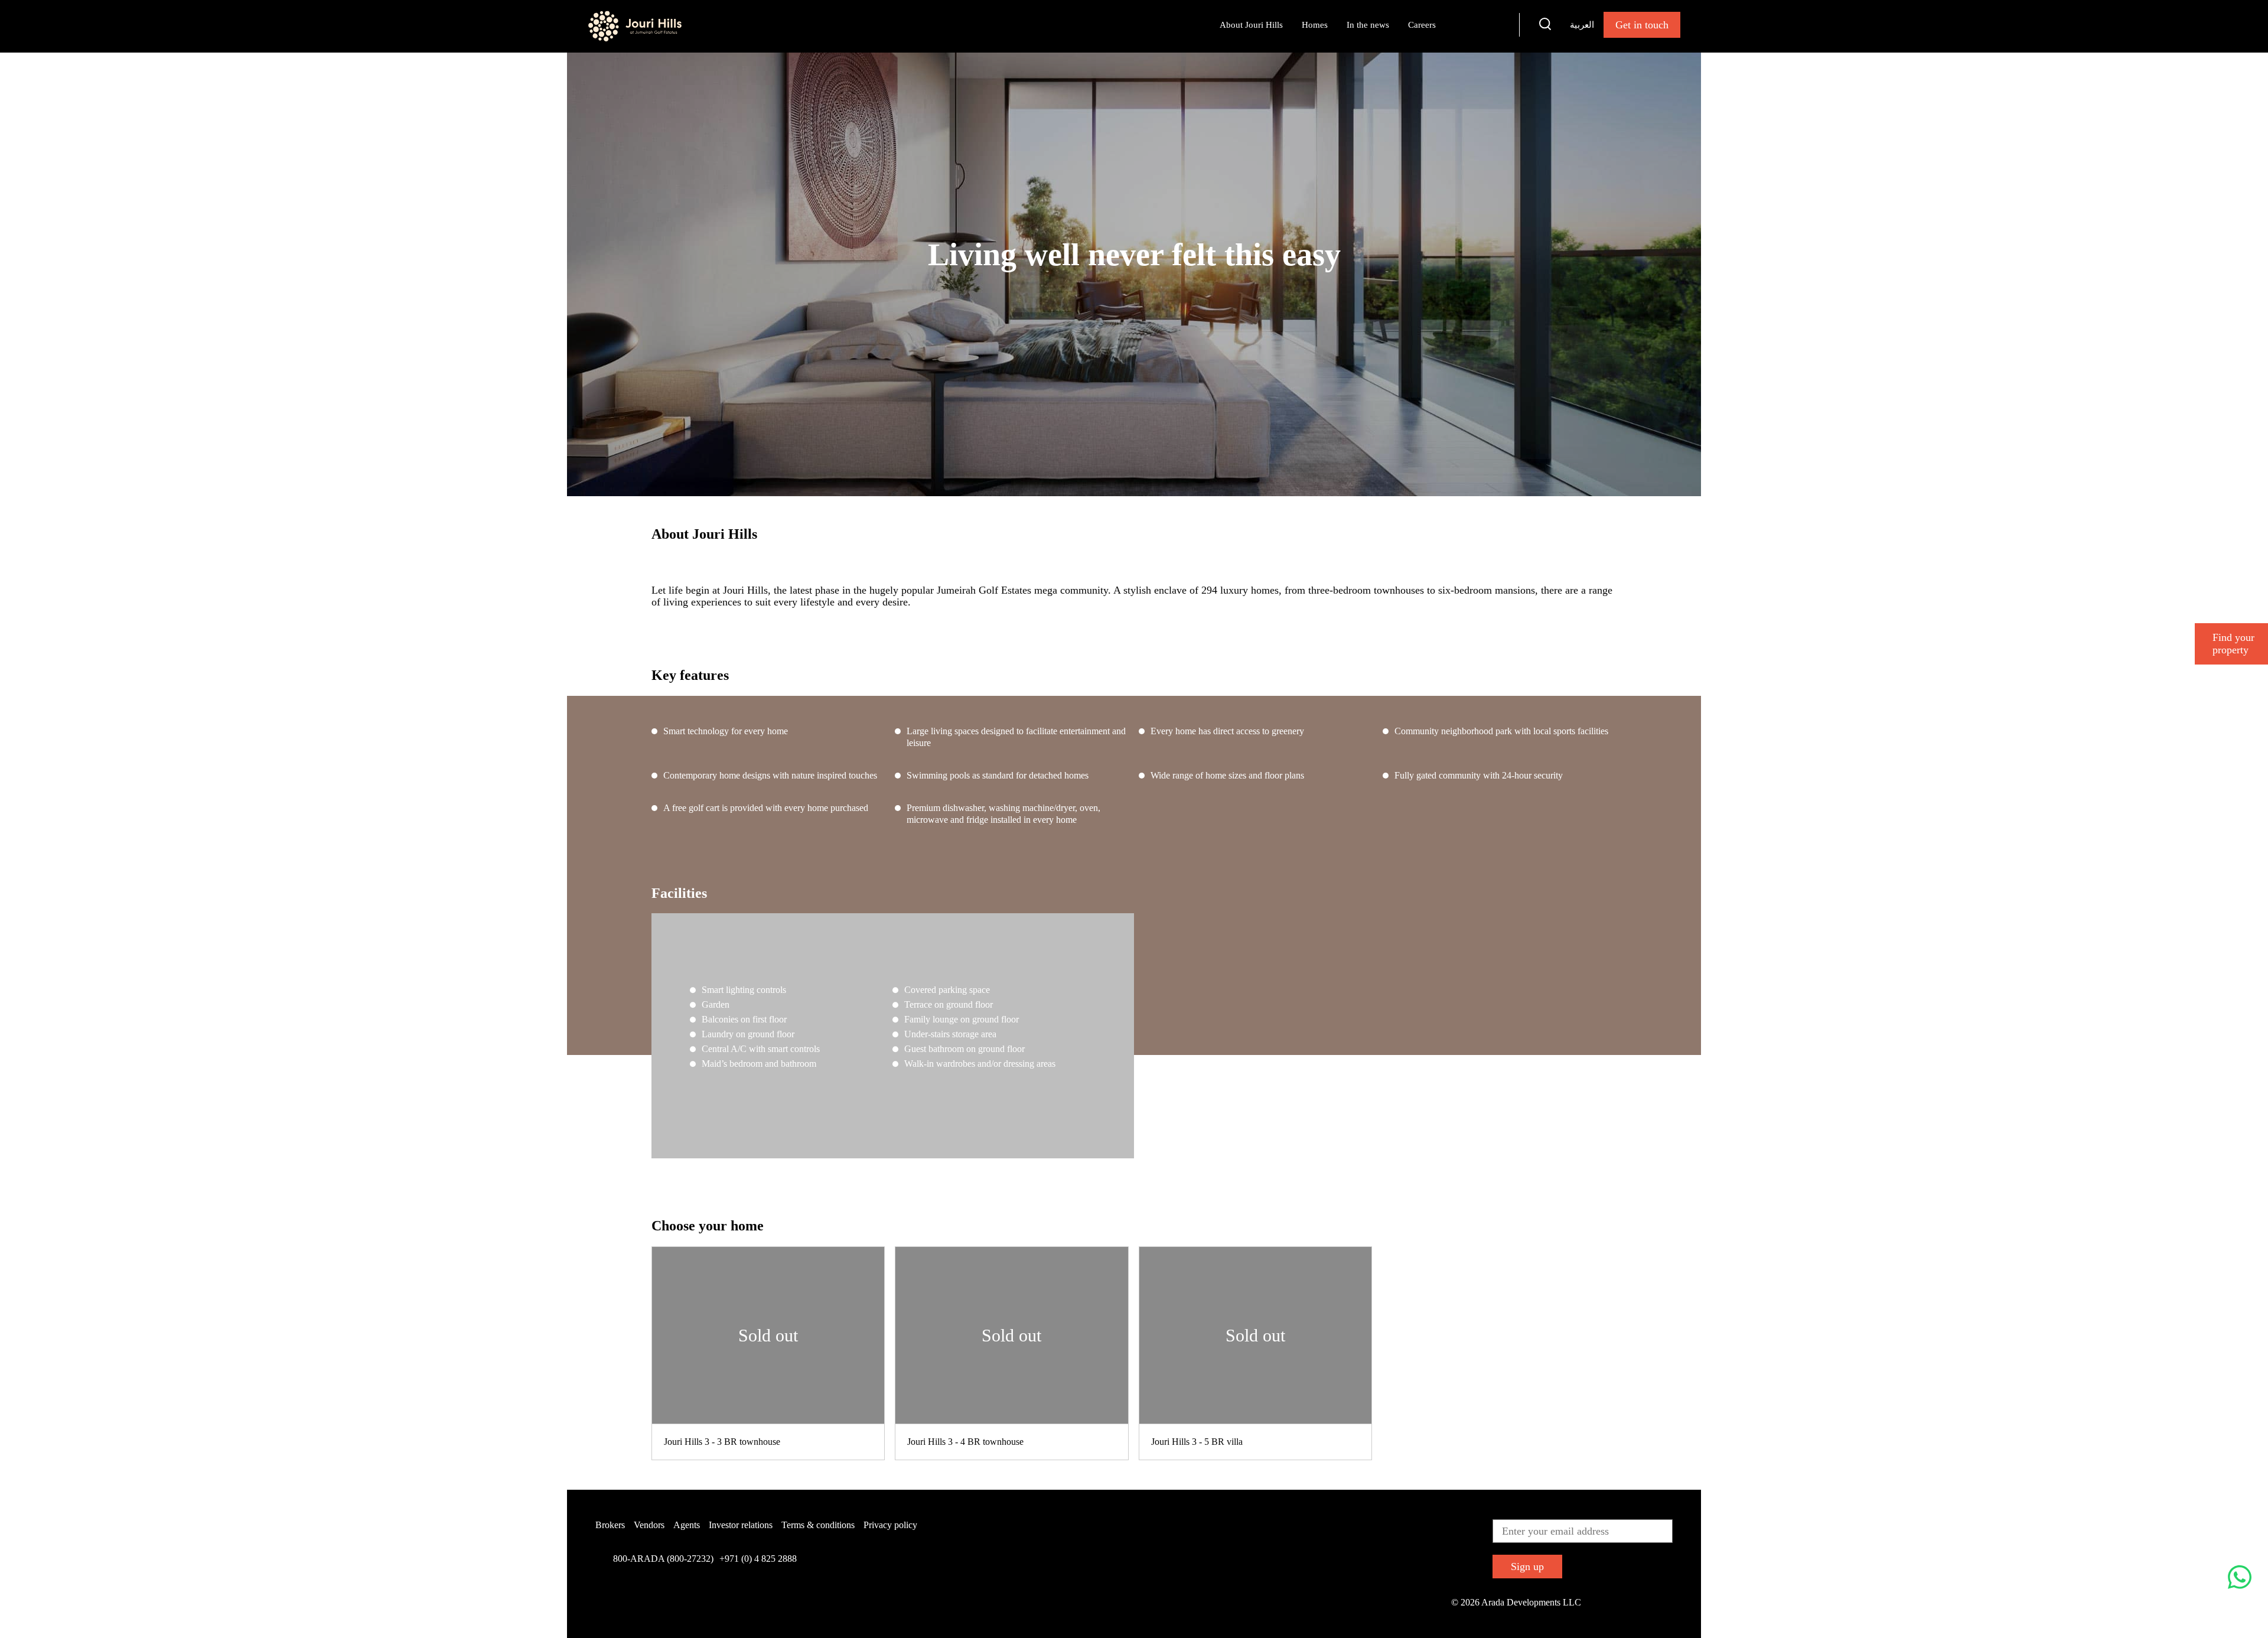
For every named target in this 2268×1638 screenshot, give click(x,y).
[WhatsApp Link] (2240, 1579)
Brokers (610, 1525)
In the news (1368, 25)
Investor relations (741, 1525)
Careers (1422, 25)
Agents (687, 1525)
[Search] (1545, 26)
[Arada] (635, 26)
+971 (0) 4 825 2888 (758, 1559)
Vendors (649, 1525)
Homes (1315, 25)
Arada (1477, 25)
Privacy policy (890, 1525)
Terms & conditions (818, 1525)
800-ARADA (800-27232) (663, 1559)
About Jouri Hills (1251, 25)
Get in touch (1642, 25)
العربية (1582, 25)
